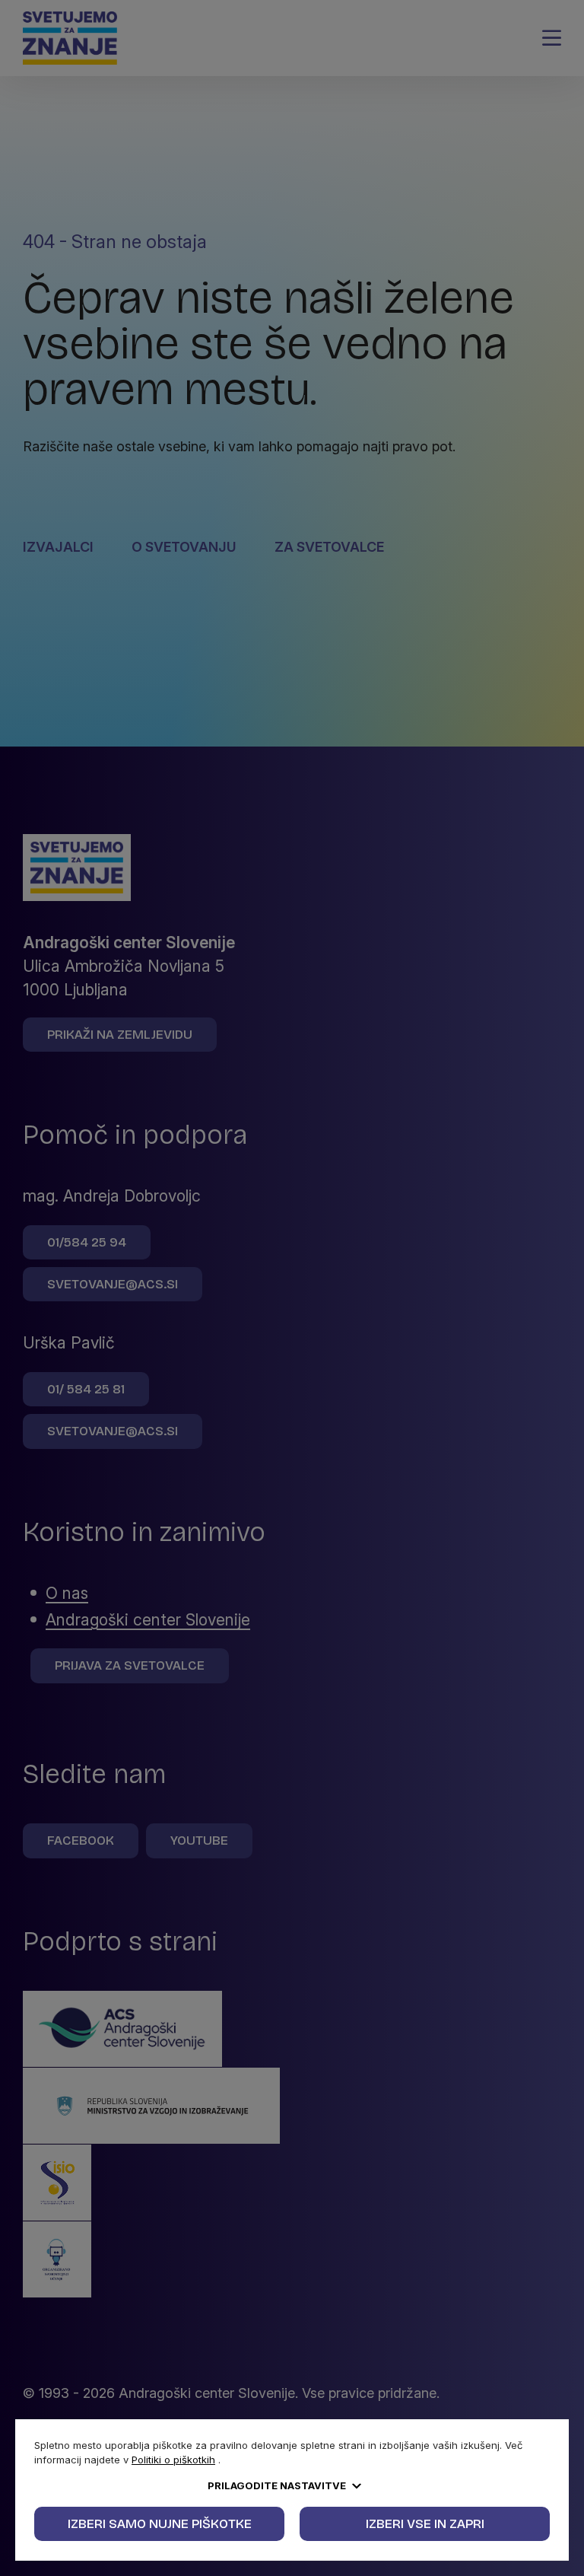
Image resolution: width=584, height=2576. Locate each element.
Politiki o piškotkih (173, 2460)
